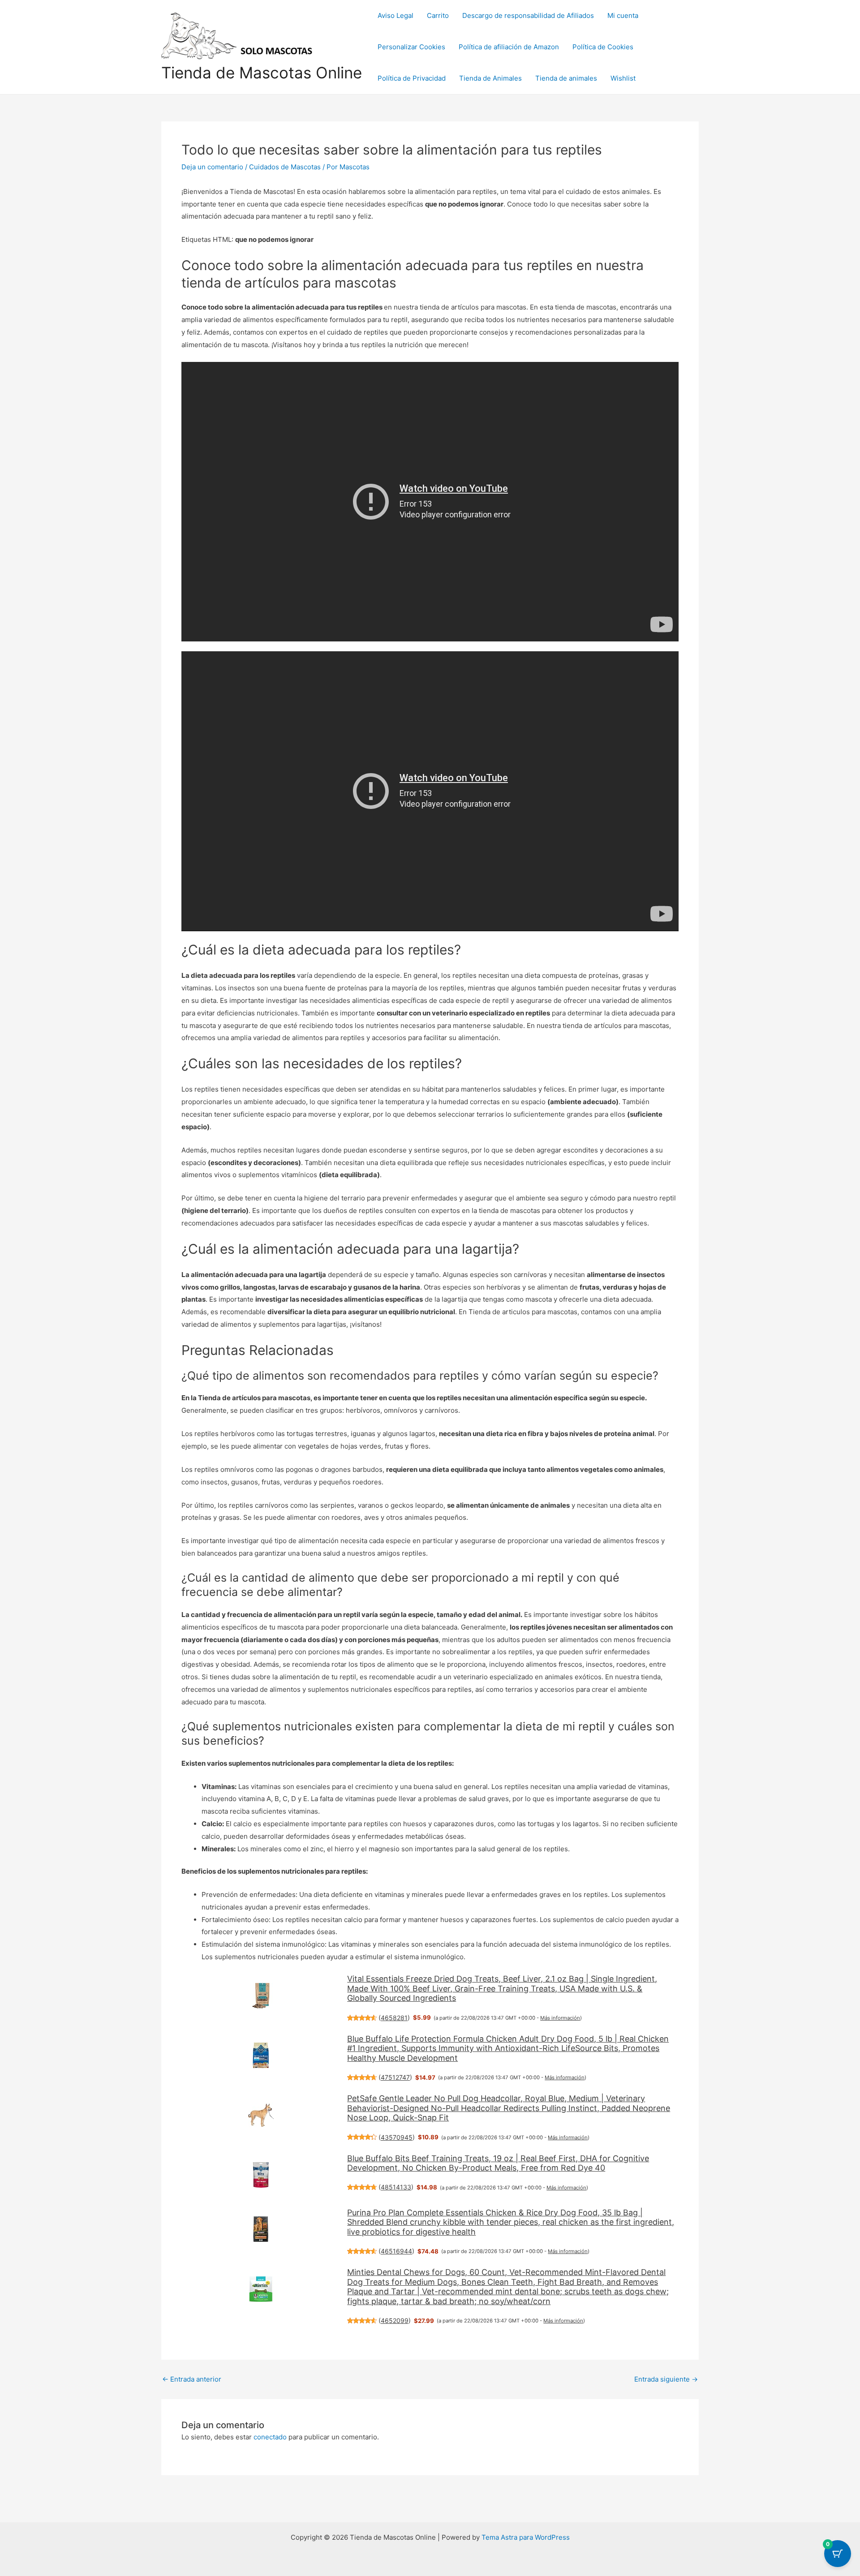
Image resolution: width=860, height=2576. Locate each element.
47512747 (395, 2077)
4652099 (395, 2320)
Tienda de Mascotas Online (262, 73)
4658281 (394, 2018)
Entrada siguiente (666, 2379)
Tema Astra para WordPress (526, 2537)
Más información (560, 2018)
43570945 (397, 2137)
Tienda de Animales (490, 78)
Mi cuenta (623, 15)
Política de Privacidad (412, 78)
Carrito (438, 15)
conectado (270, 2437)
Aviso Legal (396, 15)
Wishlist (623, 78)
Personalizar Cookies (411, 47)
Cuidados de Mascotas (285, 167)
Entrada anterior (192, 2379)
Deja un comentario (212, 167)
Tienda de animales (566, 78)
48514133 (396, 2187)
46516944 (396, 2251)
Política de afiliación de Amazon (509, 47)
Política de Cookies (603, 47)
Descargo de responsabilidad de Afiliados (528, 15)
